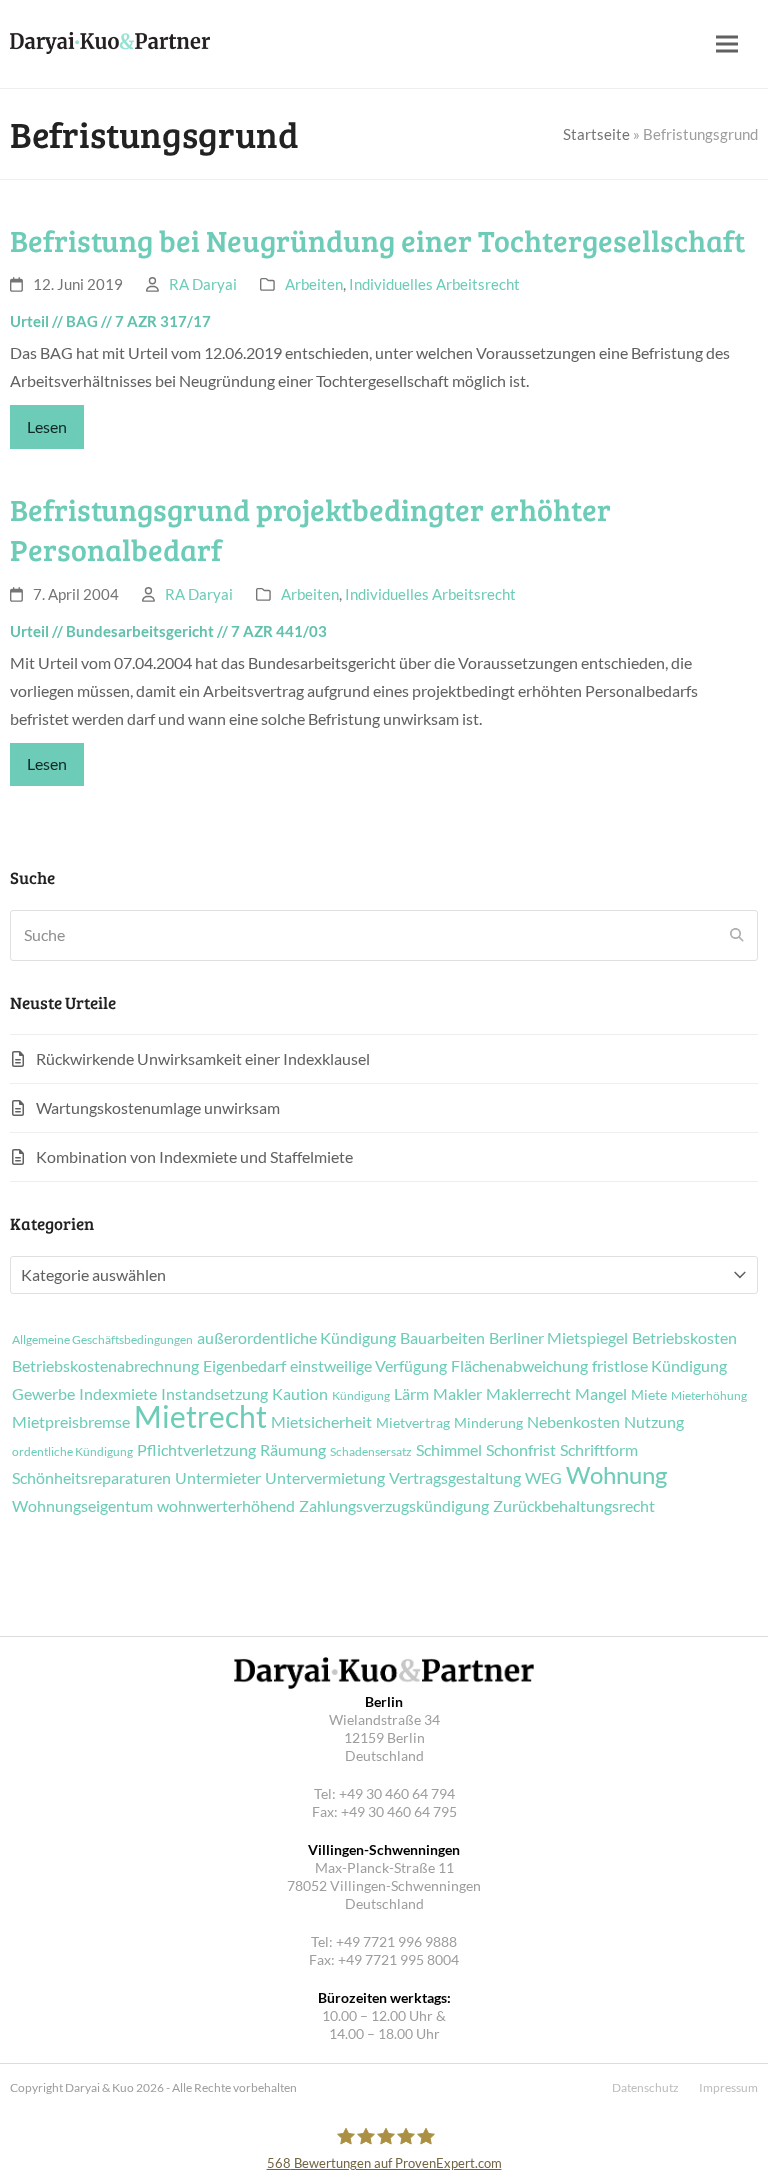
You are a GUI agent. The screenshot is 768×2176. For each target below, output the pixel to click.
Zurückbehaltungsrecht (574, 1506)
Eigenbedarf (244, 1366)
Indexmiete (118, 1394)
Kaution (300, 1394)
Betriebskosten (684, 1338)
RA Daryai (203, 284)
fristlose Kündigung (659, 1366)
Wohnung (616, 1475)
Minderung (488, 1423)
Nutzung (654, 1422)
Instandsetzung (214, 1394)
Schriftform (599, 1450)
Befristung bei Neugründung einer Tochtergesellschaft (377, 240)
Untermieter (218, 1478)
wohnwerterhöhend (226, 1506)
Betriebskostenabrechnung (105, 1366)
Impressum (728, 2087)
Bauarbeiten (442, 1338)
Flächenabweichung (519, 1366)
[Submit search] (737, 935)
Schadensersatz (371, 1452)
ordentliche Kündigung (72, 1452)
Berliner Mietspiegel (558, 1338)
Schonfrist (521, 1450)
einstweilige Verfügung (368, 1366)
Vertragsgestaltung (455, 1478)
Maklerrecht (528, 1394)
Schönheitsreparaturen (91, 1478)
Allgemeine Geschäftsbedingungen (102, 1340)
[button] (727, 44)
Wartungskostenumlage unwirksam (158, 1107)
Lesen (47, 426)
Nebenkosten (573, 1422)
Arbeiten (314, 284)
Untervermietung (325, 1478)
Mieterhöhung (709, 1396)
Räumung (293, 1450)
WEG (543, 1478)
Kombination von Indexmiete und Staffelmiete (194, 1156)
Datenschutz (645, 2087)
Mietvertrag (413, 1423)
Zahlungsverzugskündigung (394, 1506)
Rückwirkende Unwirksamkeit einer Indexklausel (203, 1058)
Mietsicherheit (321, 1422)
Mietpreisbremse (71, 1422)
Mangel (601, 1394)
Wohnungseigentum (82, 1506)
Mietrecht (200, 1416)
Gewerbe (43, 1394)
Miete (649, 1395)
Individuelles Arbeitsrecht (434, 284)
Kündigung (361, 1396)
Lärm (411, 1394)
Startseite (596, 134)
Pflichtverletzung (196, 1450)
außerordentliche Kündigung (296, 1338)
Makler (457, 1394)
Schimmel (449, 1450)
